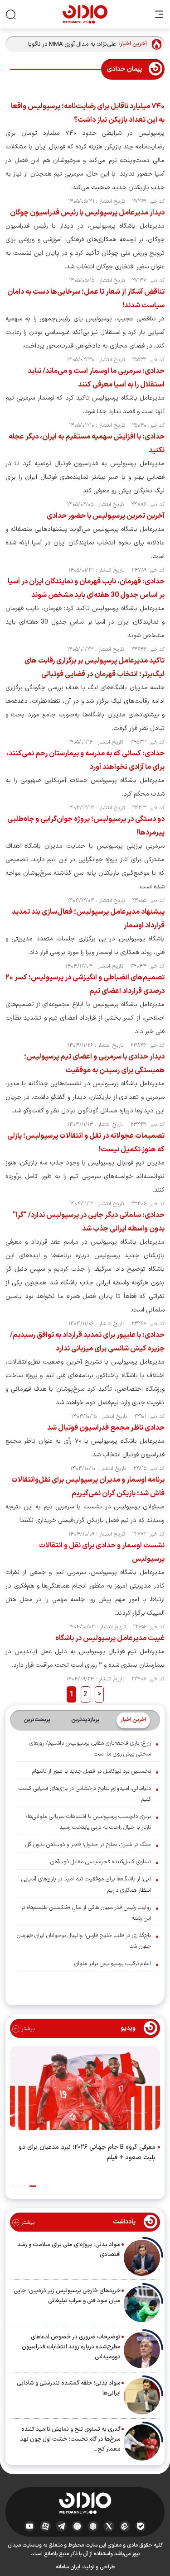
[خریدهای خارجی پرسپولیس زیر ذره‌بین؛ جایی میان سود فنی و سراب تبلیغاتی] (142, 2304)
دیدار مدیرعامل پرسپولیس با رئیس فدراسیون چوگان (87, 213)
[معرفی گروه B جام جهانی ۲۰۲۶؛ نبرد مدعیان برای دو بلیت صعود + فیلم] (85, 2090)
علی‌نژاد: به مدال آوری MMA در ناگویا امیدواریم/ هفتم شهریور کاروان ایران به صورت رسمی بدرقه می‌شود (70, 45)
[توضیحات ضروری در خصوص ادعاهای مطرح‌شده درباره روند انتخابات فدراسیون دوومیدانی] (142, 2350)
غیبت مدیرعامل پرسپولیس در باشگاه (110, 1638)
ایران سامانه (68, 2567)
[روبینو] (77, 2526)
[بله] (141, 2526)
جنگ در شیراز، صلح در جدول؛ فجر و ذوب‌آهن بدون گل (88, 1845)
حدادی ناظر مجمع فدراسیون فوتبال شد (106, 1428)
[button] (33, 2186)
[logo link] (85, 14)
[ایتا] (125, 2526)
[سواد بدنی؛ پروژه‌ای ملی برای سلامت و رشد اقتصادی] (142, 2258)
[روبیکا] (93, 2526)
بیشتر (27, 2029)
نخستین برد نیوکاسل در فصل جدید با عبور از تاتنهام (92, 1771)
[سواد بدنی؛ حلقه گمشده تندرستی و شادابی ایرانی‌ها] (142, 2396)
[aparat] (46, 2526)
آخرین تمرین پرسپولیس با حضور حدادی (106, 516)
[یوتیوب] (30, 2526)
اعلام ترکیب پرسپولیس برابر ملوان (113, 1964)
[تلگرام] (61, 2526)
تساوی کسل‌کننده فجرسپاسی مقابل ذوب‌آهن (101, 1862)
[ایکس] (109, 2526)
